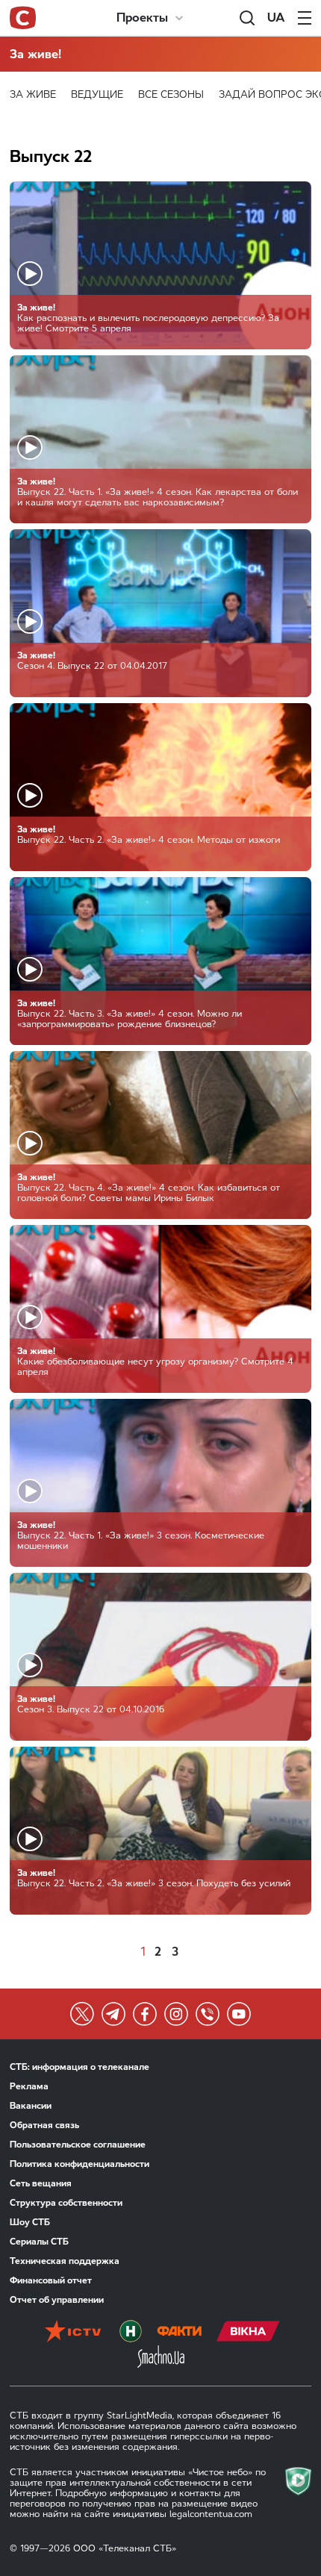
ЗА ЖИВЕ (33, 94)
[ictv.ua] (73, 2333)
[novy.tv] (131, 2333)
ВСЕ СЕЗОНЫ (171, 94)
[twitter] (82, 2014)
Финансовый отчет (51, 2280)
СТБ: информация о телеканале (80, 2067)
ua (276, 18)
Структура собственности (66, 2203)
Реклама (29, 2086)
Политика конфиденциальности (80, 2164)
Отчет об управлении (57, 2300)
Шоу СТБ (30, 2222)
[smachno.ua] (161, 2358)
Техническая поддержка (65, 2261)
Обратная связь (44, 2125)
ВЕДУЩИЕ (97, 94)
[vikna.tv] (248, 2333)
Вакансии (31, 2106)
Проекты (142, 18)
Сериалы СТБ (39, 2242)
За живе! (35, 54)
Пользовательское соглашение (78, 2145)
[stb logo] (23, 18)
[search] (247, 18)
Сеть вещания (41, 2183)
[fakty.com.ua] (179, 2333)
